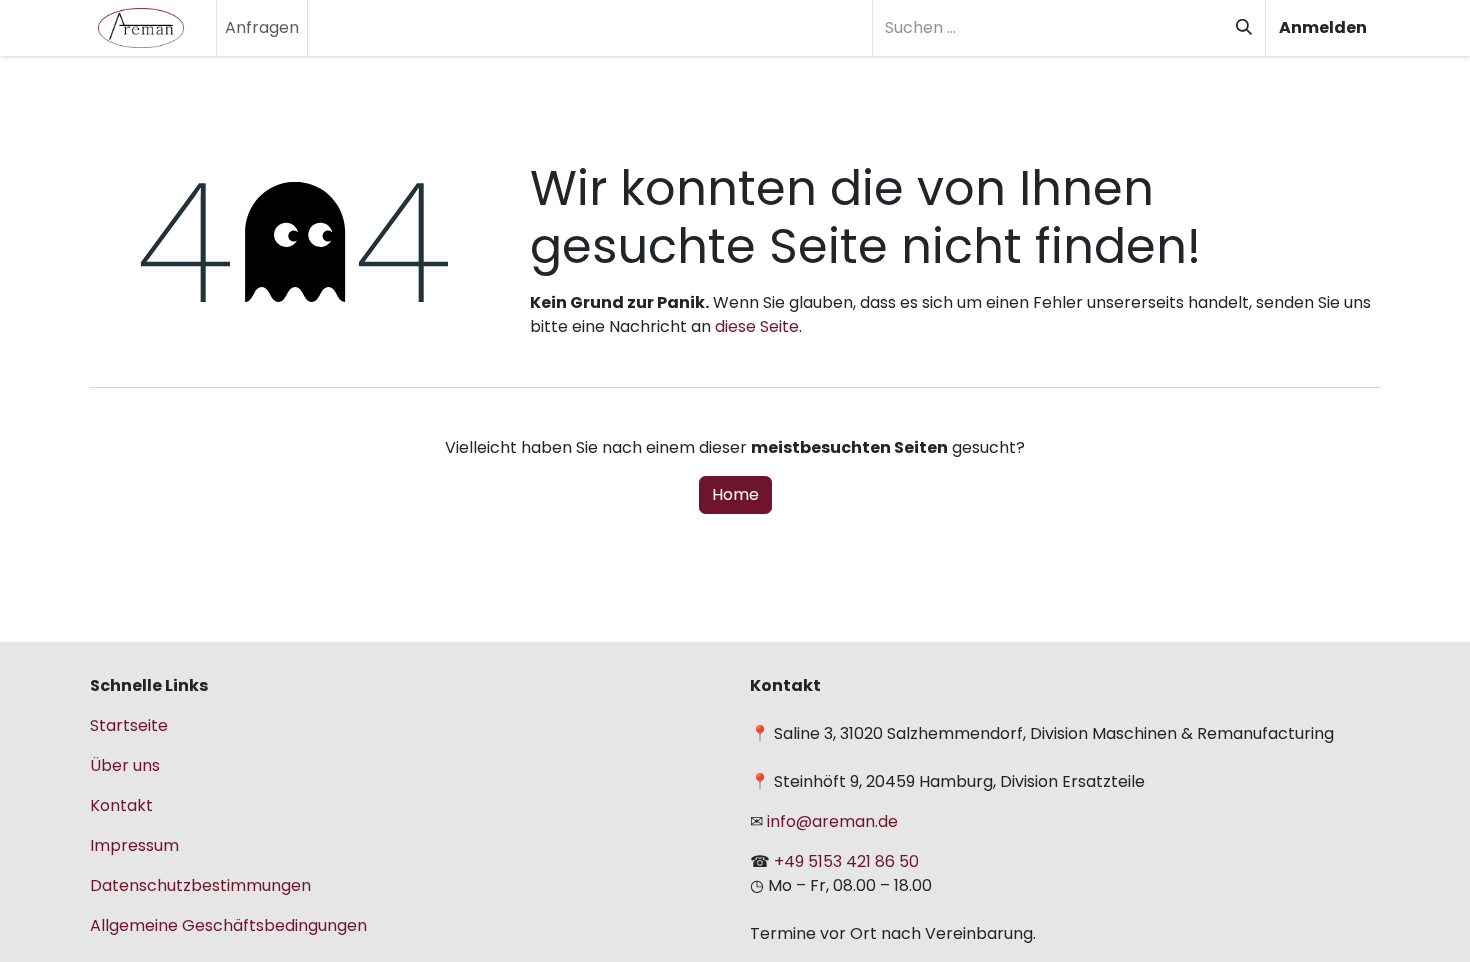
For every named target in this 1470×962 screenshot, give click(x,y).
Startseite (129, 725)
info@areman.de (830, 821)
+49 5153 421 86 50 (846, 861)
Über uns (125, 765)
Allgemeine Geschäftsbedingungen (228, 925)
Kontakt (121, 805)
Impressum (134, 845)
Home (735, 494)
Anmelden (1323, 27)
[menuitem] (262, 28)
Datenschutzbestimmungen (200, 885)
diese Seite (757, 326)
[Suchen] (1244, 28)
